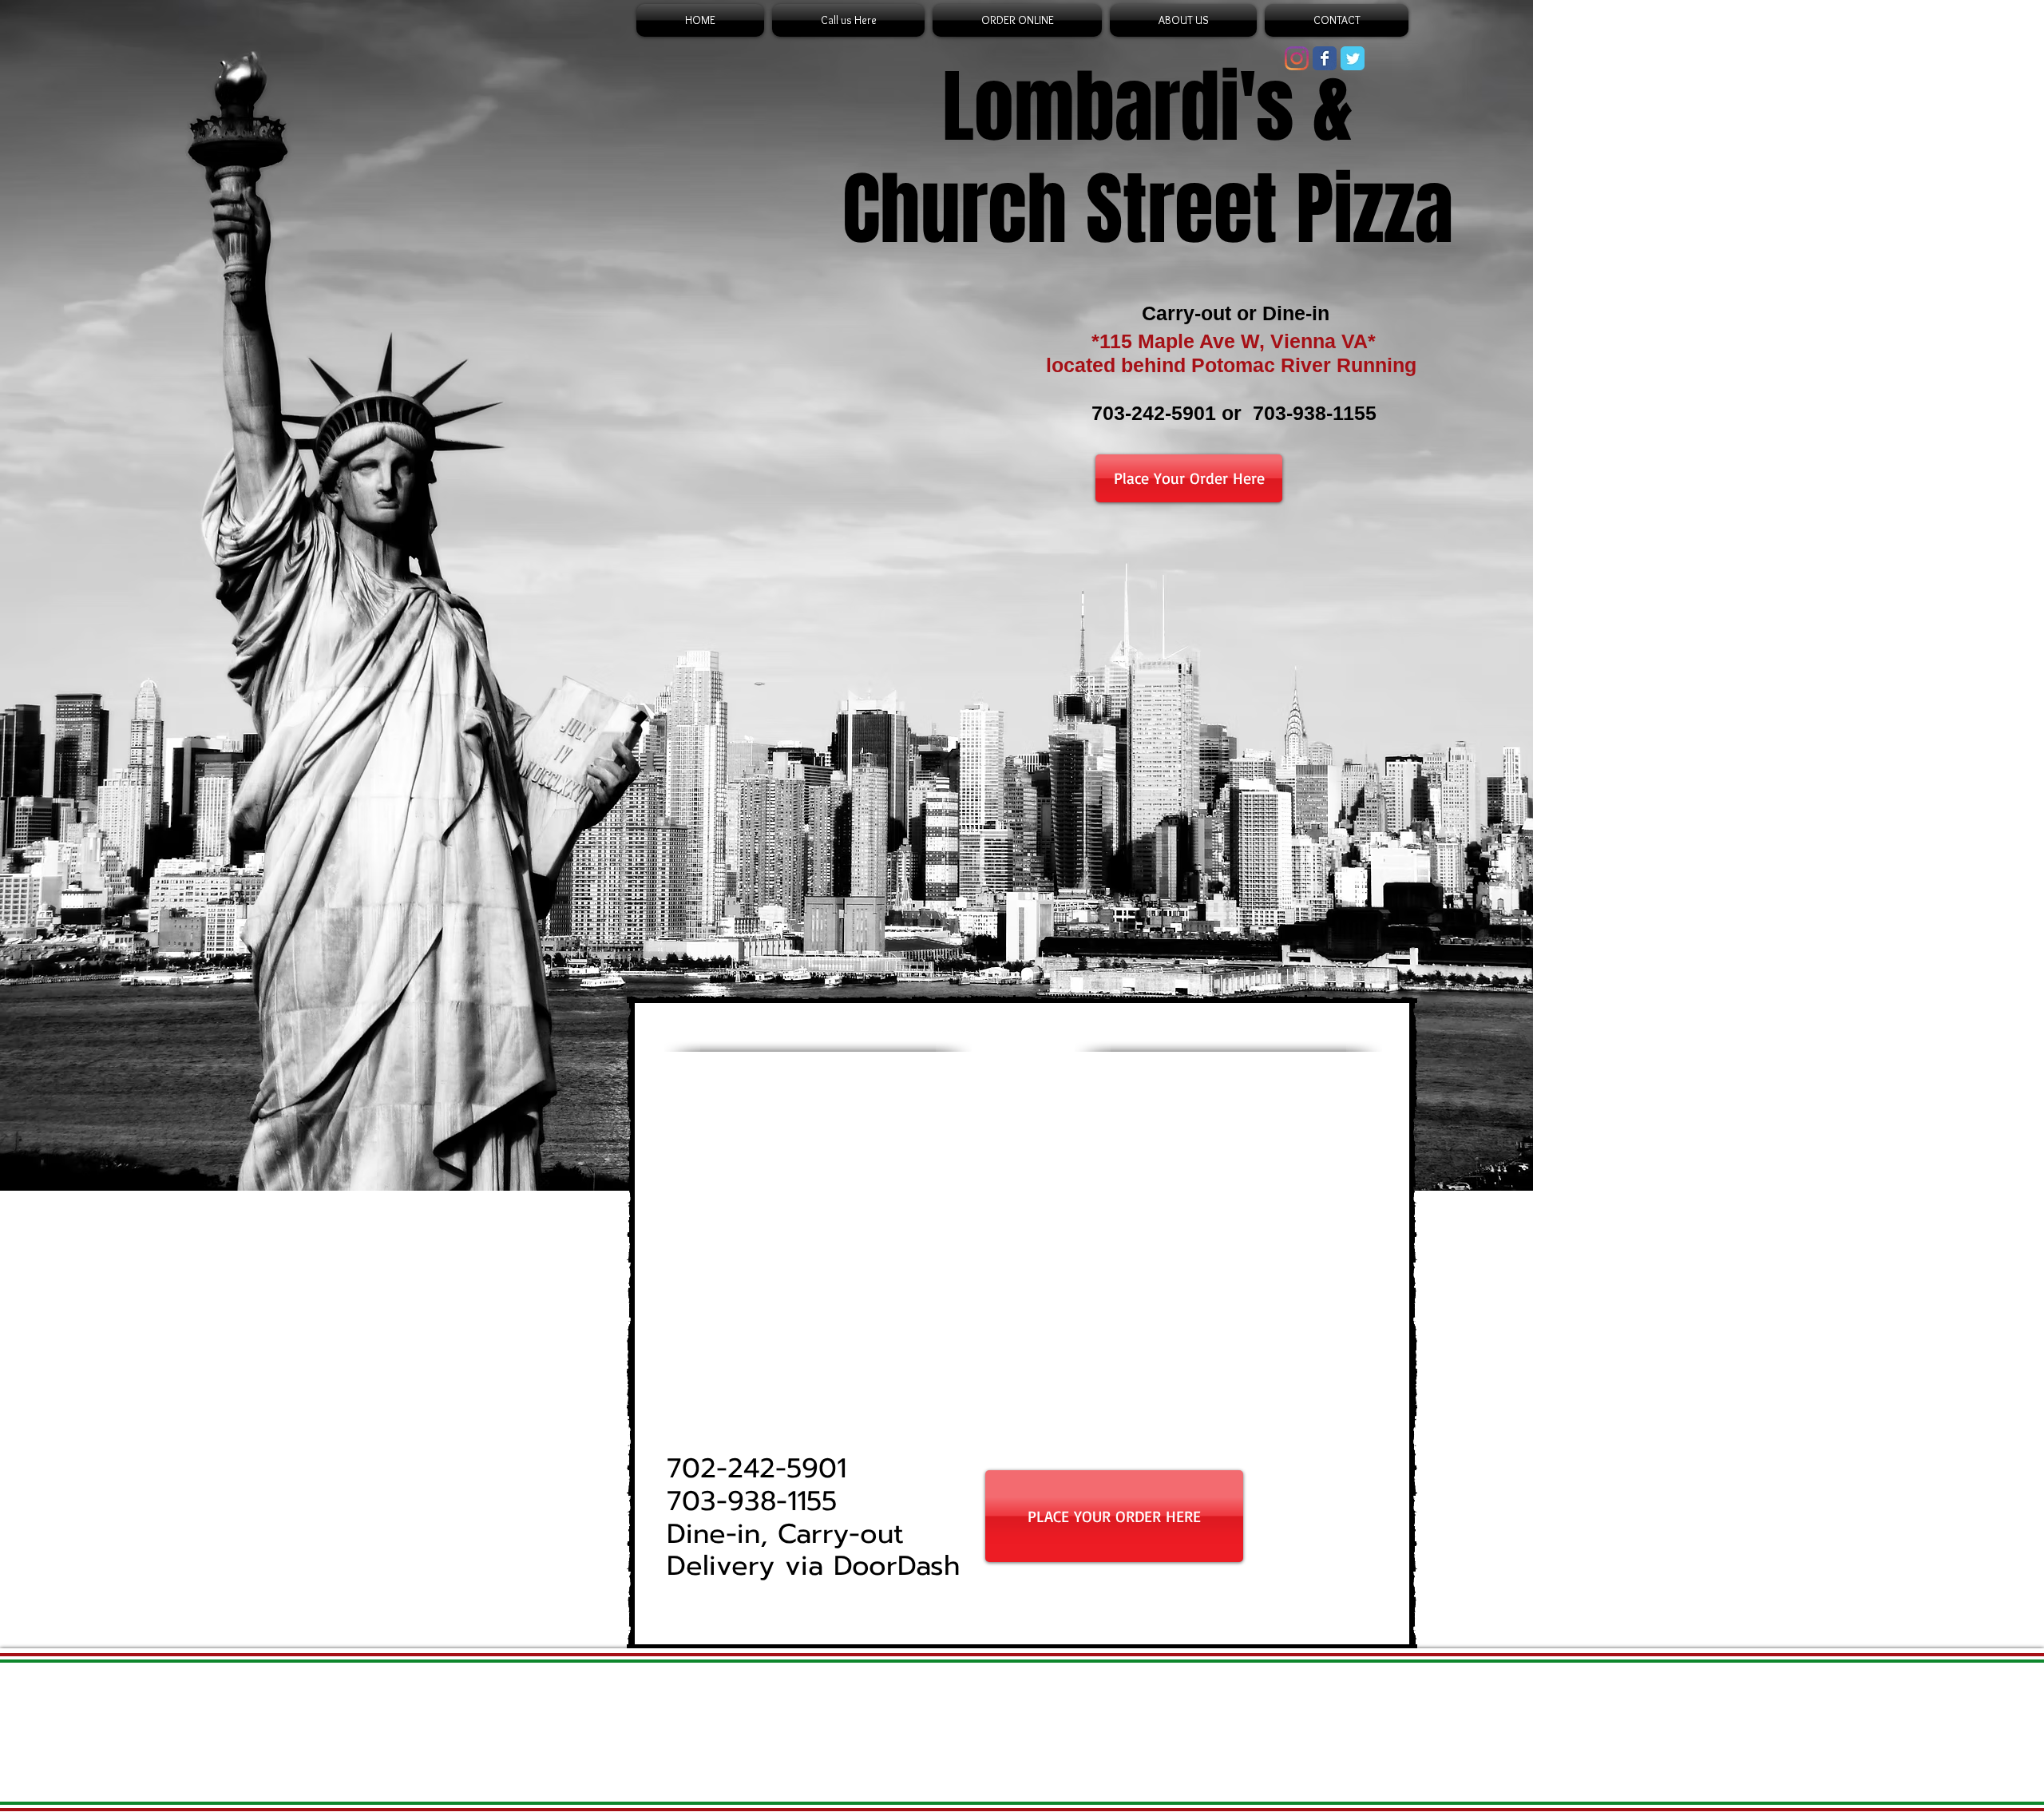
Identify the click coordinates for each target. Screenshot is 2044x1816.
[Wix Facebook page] (1325, 58)
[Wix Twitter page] (1353, 58)
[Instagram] (1297, 58)
